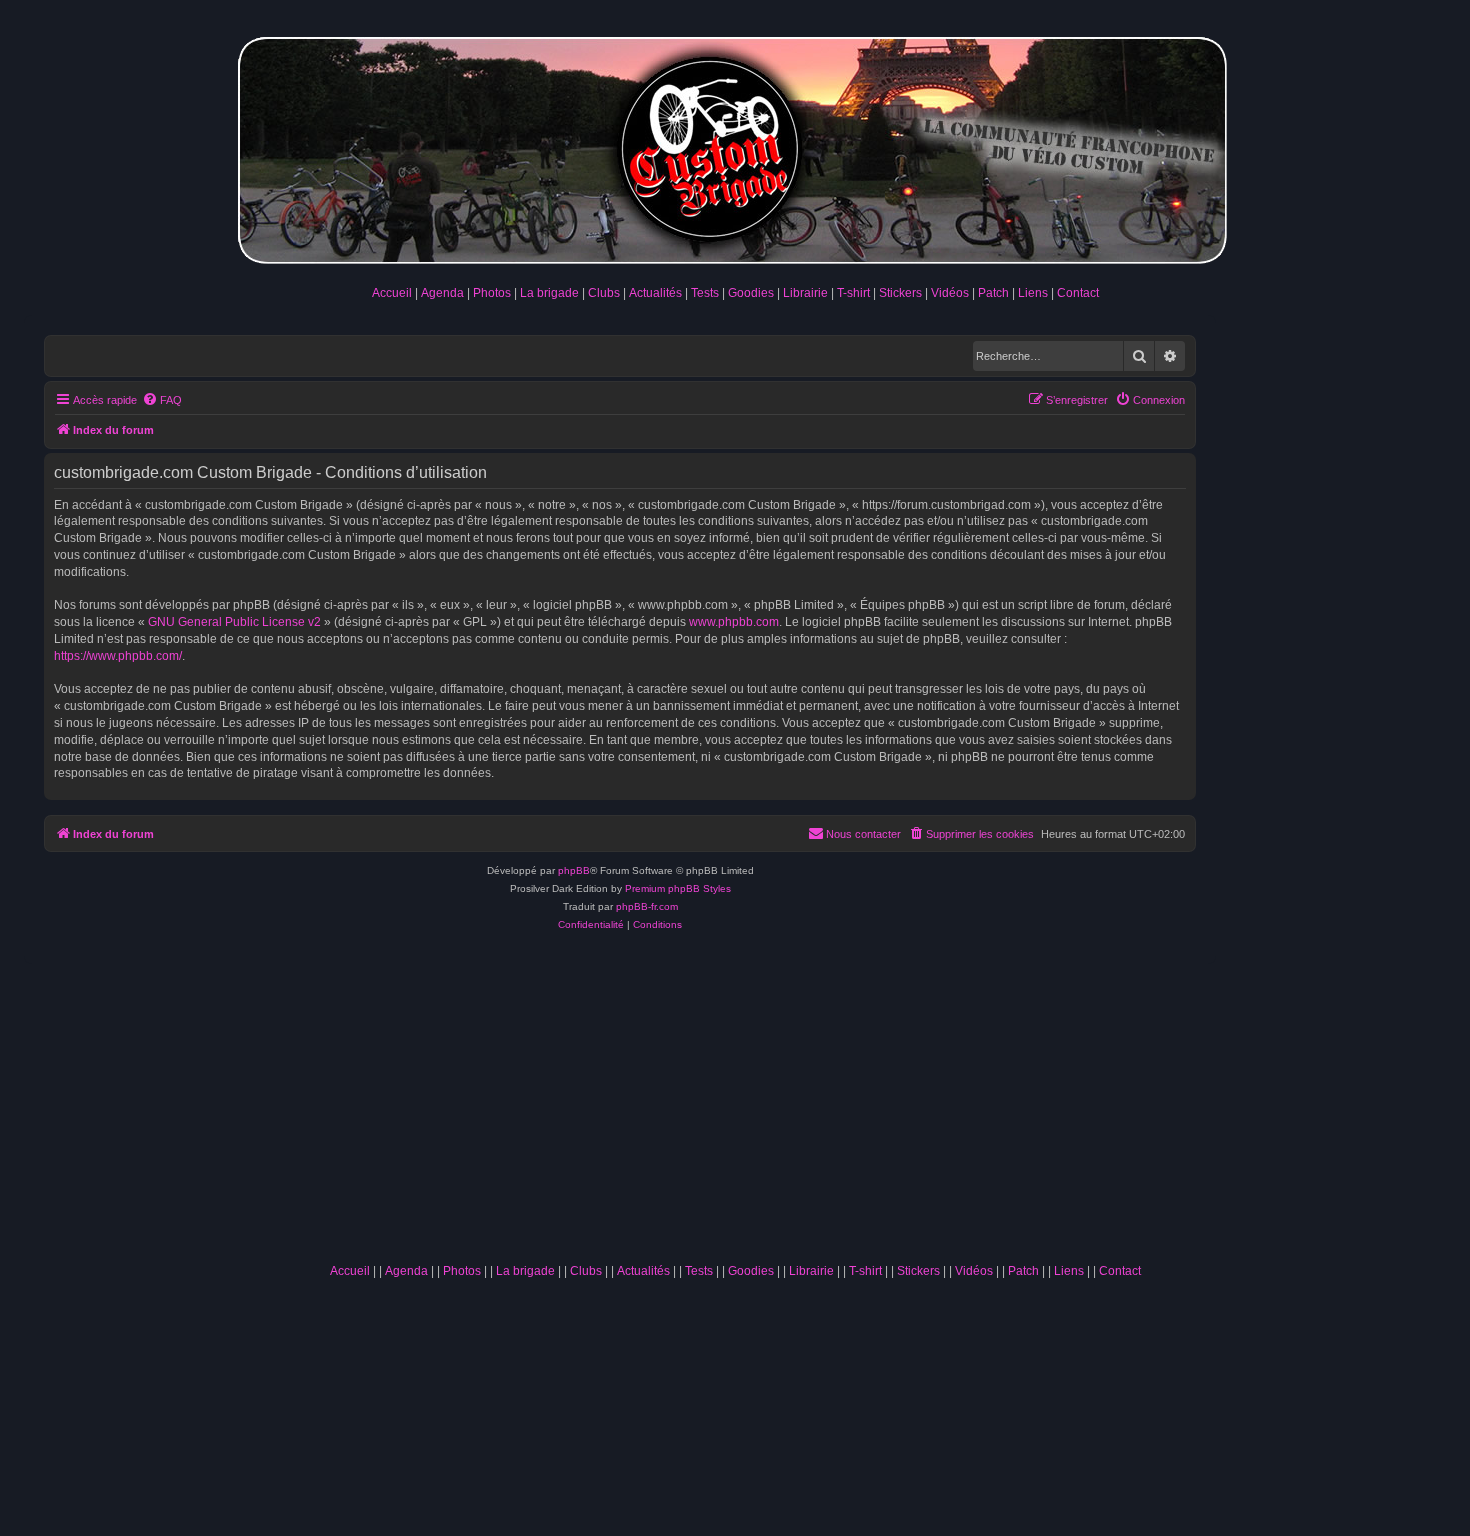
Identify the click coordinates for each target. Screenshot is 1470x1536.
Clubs (604, 293)
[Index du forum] (735, 146)
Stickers (900, 293)
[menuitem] (162, 400)
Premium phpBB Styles (678, 888)
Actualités (655, 293)
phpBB (574, 870)
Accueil (392, 293)
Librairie (805, 293)
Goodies (751, 293)
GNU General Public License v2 (234, 622)
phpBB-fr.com (647, 906)
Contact (1078, 293)
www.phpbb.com (734, 622)
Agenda (442, 293)
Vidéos (950, 293)
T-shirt (853, 293)
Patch (993, 293)
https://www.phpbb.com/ (118, 656)
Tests (705, 293)
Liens (1033, 293)
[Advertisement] (735, 1104)
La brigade (549, 293)
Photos (492, 293)
